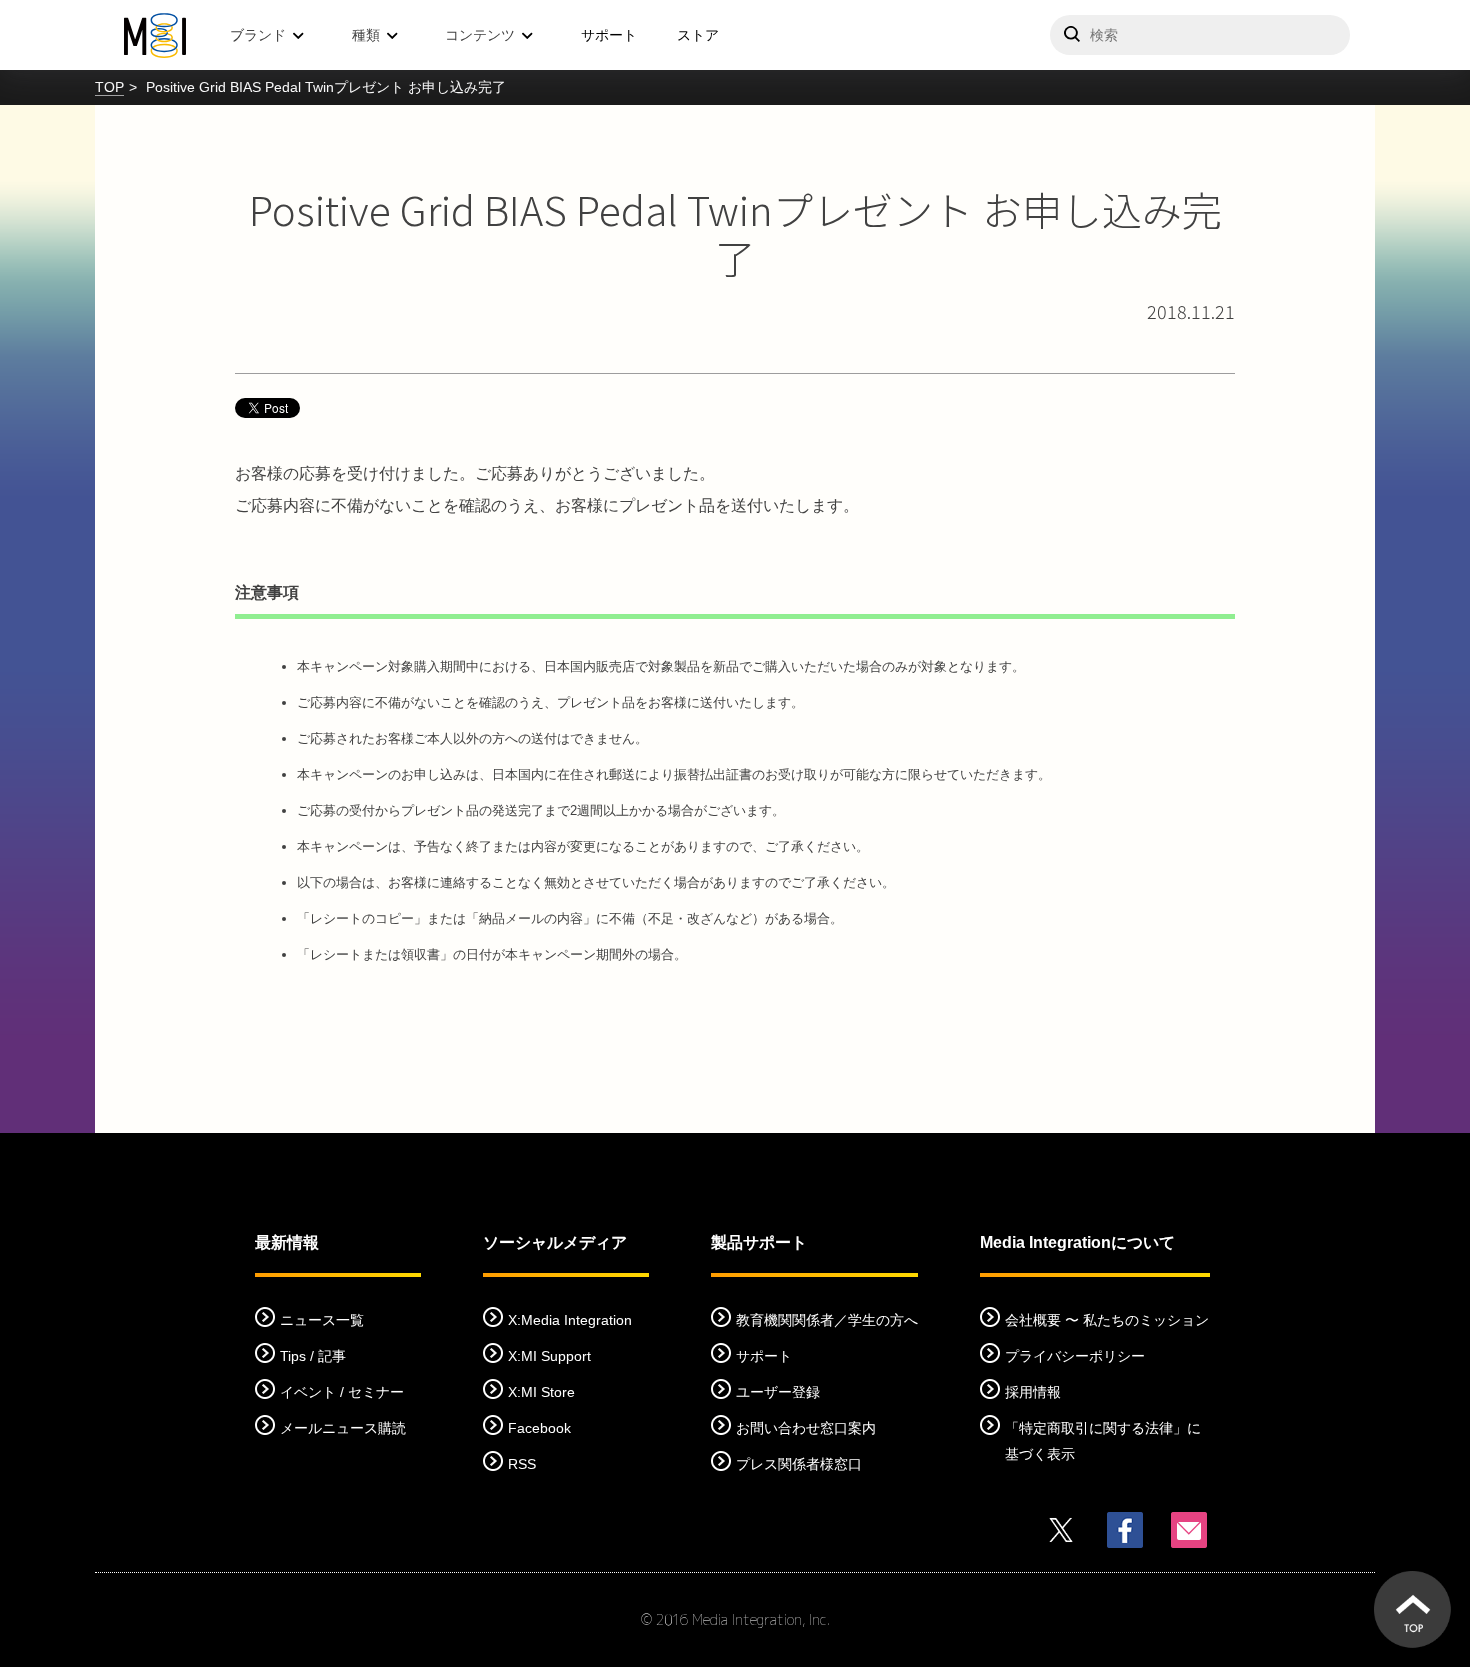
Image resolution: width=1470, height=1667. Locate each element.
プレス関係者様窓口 (799, 1464)
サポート (609, 35)
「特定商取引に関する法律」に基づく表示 (1103, 1441)
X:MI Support (549, 1356)
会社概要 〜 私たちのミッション (1107, 1320)
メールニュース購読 (343, 1428)
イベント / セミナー (342, 1392)
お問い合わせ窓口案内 (806, 1428)
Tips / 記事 (313, 1356)
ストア (698, 35)
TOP (109, 87)
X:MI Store (541, 1392)
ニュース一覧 (322, 1320)
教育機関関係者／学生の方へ (827, 1320)
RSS (522, 1464)
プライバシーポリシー (1075, 1356)
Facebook (539, 1428)
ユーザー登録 (778, 1392)
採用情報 (1033, 1392)
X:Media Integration (570, 1320)
